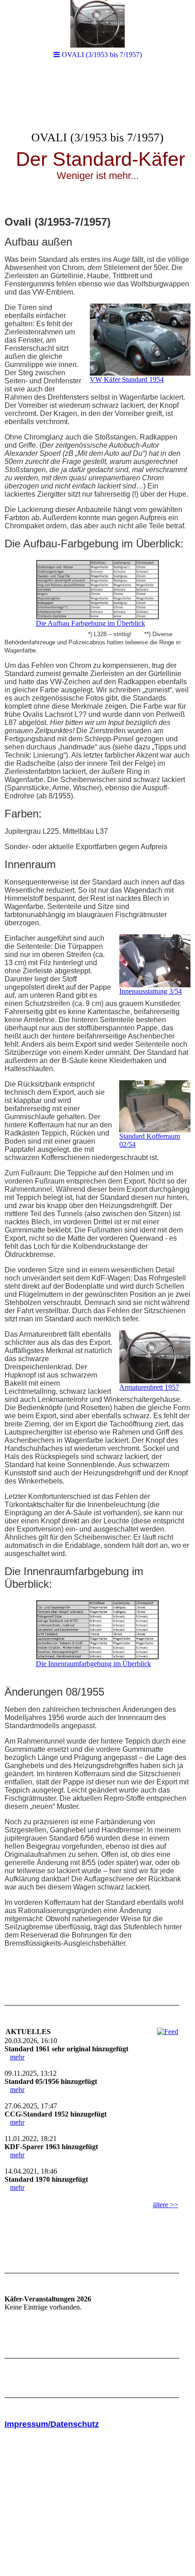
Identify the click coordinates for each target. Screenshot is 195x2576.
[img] (97, 139)
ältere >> (166, 2205)
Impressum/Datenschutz (52, 2424)
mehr (17, 2057)
